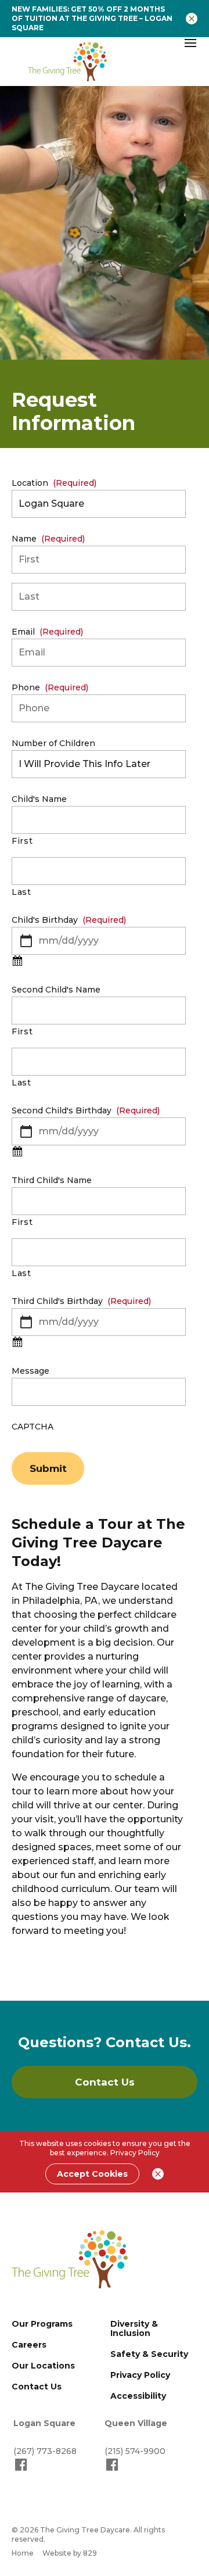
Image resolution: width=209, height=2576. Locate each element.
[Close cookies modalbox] (158, 2174)
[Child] (17, 962)
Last (21, 892)
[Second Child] (17, 1152)
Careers (29, 2345)
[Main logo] (70, 2259)
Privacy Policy (135, 2153)
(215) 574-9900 (135, 2451)
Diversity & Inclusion (134, 2328)
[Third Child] (17, 1343)
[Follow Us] (21, 2470)
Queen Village (136, 2423)
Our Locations (43, 2366)
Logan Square (44, 2423)
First (22, 841)
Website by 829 (70, 2553)
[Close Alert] (192, 19)
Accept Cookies (92, 2174)
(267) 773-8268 (45, 2451)
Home (23, 2553)
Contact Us (37, 2387)
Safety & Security (149, 2354)
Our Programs (42, 2324)
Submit (48, 1468)
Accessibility (138, 2396)
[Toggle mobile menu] (190, 43)
